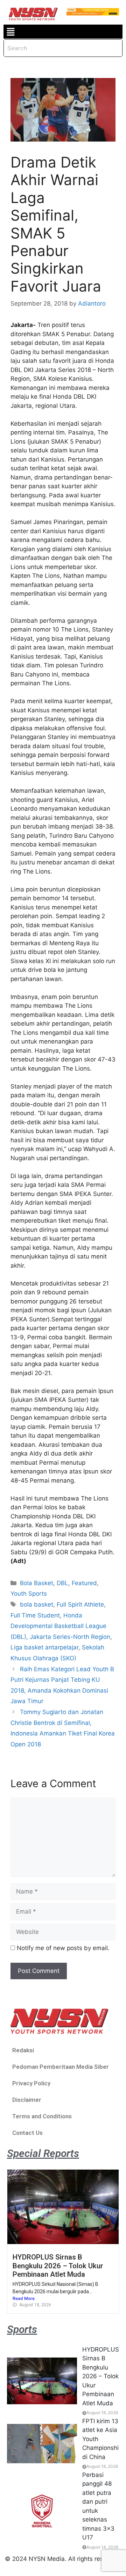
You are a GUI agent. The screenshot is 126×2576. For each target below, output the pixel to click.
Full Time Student (35, 1615)
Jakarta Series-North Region (70, 1637)
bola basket (37, 1604)
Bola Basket (37, 1583)
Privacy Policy (31, 2083)
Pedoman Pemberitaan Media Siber (61, 2067)
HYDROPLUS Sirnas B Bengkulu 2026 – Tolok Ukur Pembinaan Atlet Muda (58, 2266)
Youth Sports (29, 1594)
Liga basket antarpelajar (44, 1647)
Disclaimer (27, 2100)
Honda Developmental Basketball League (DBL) (58, 1626)
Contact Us (27, 2133)
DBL (62, 1583)
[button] (10, 32)
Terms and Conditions (42, 2116)
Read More (24, 2298)
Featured (84, 1583)
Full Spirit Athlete (80, 1604)
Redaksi (23, 2050)
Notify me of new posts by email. (63, 1948)
